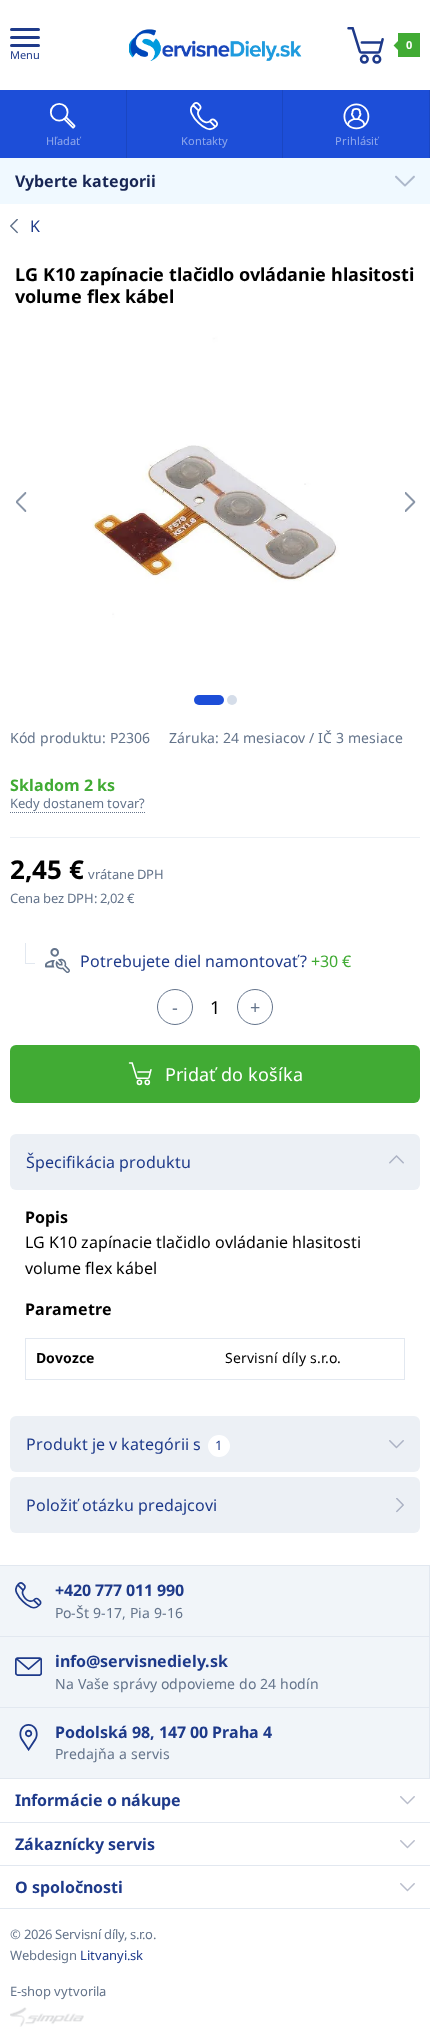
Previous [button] (20, 502)
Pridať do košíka (234, 1074)
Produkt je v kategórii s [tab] (124, 1444)
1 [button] (209, 700)
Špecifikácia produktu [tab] (108, 1162)
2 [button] (232, 700)
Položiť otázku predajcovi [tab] (121, 1505)
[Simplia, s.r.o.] (215, 2017)
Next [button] (409, 502)
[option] (215, 502)
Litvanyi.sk (111, 1955)
